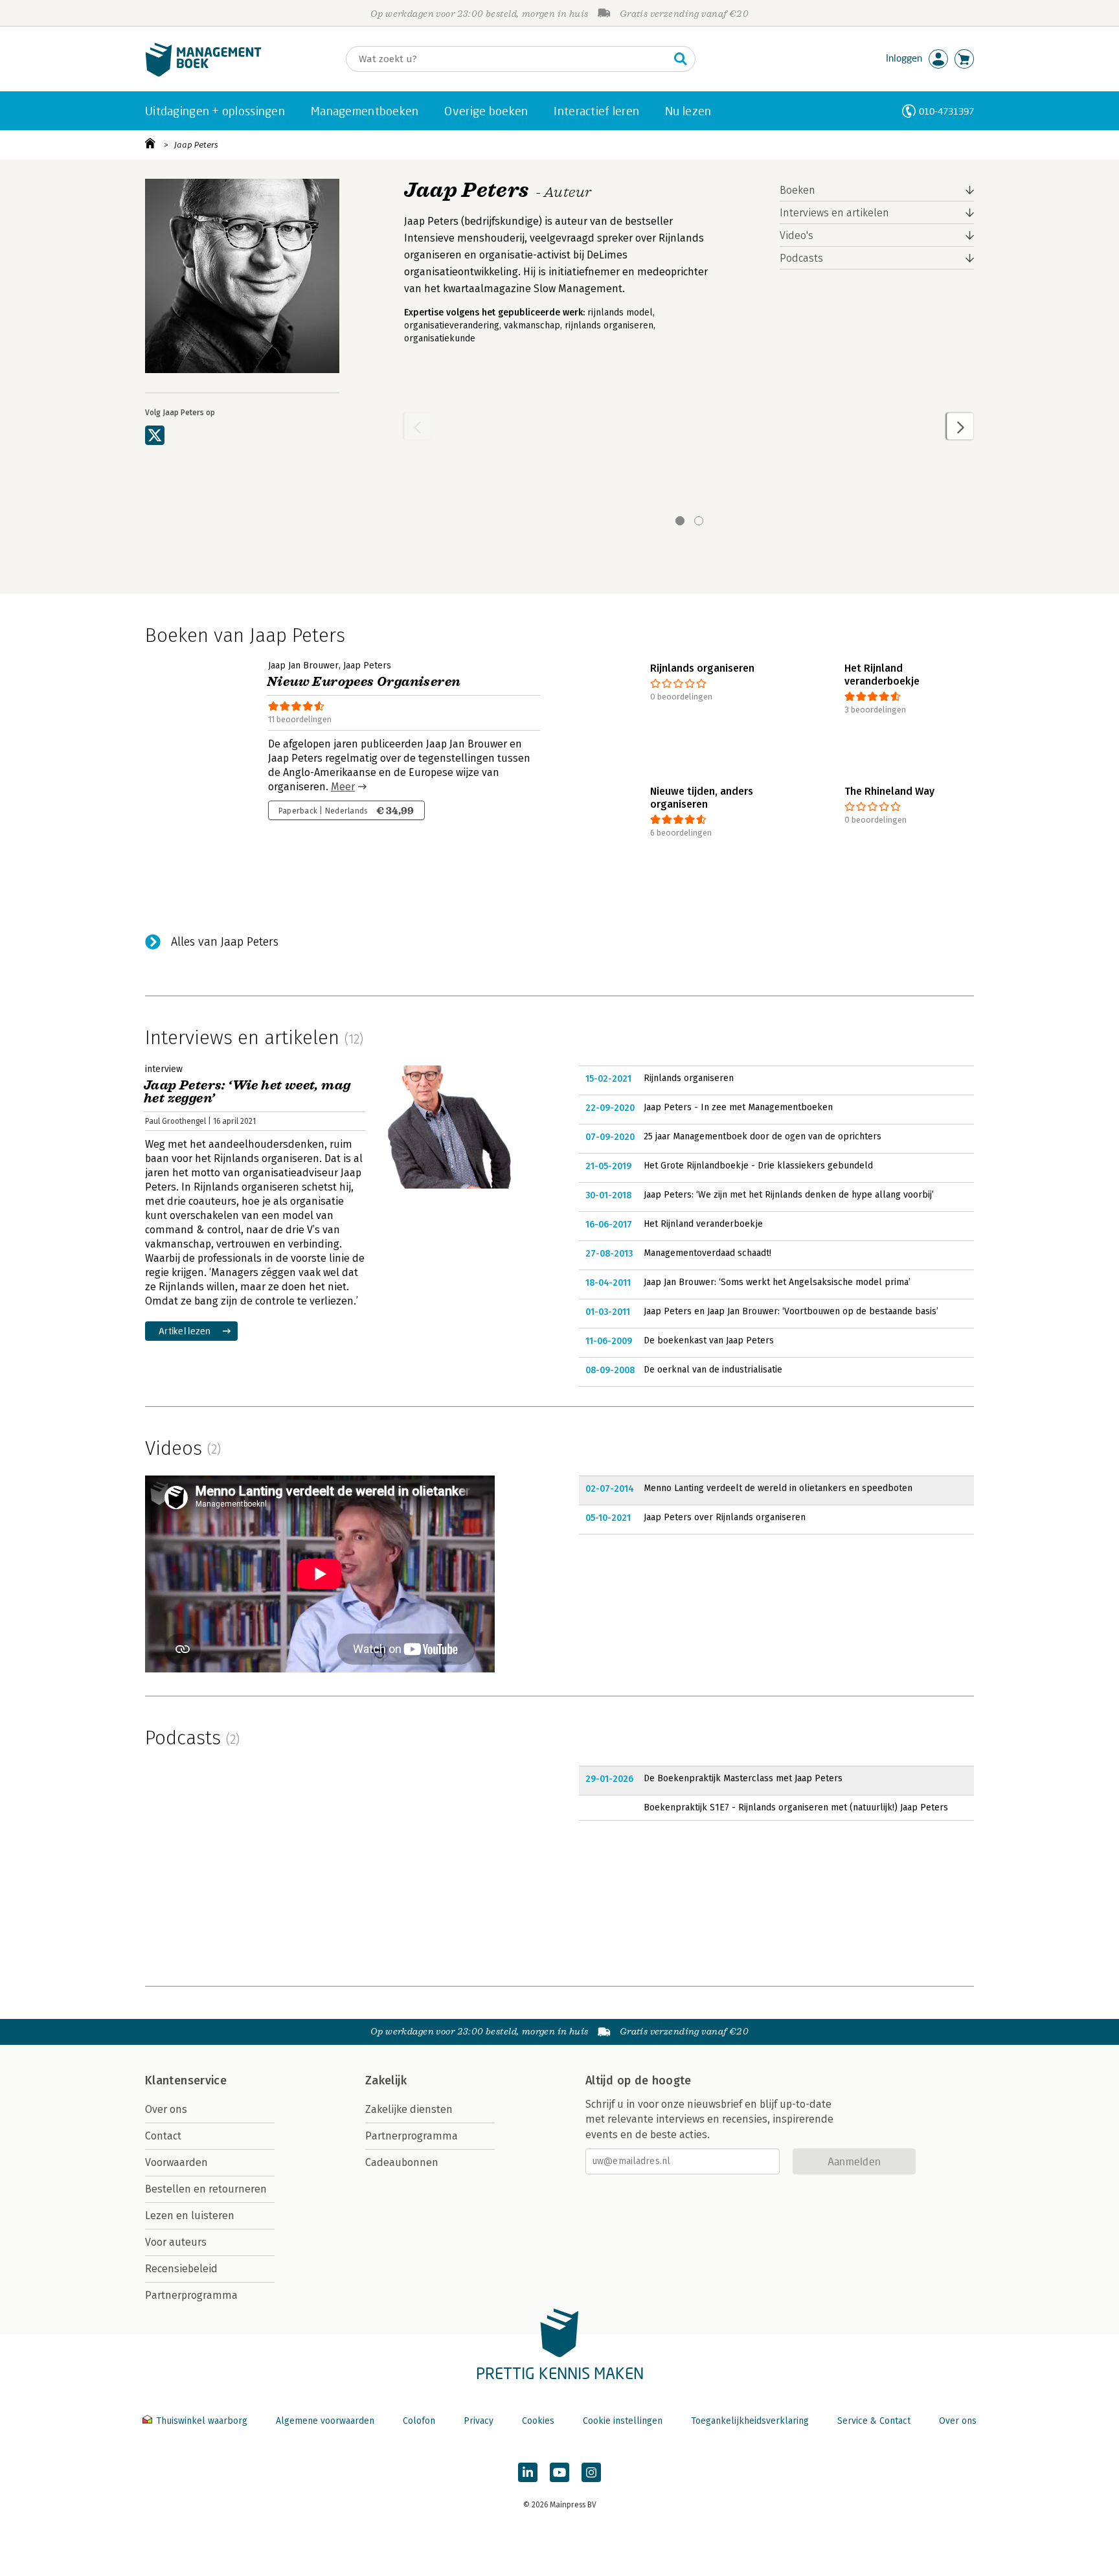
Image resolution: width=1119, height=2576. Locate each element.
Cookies (538, 2421)
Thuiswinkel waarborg (202, 2421)
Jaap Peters (196, 145)
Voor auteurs (176, 2242)
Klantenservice (186, 2080)
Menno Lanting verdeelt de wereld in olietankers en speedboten (778, 1488)
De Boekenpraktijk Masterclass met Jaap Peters (743, 1778)
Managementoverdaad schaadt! (707, 1253)
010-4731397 (946, 111)
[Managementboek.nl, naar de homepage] (203, 74)
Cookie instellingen (623, 2421)
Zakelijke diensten (409, 2109)
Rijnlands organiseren (689, 1078)
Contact (163, 2136)
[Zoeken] (681, 59)
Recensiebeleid (181, 2269)
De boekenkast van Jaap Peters (709, 1340)
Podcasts (801, 258)
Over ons (166, 2109)
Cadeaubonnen (402, 2162)
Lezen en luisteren (190, 2216)
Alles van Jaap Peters (225, 942)
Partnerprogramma (191, 2295)
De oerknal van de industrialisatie (713, 1370)
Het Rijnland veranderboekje (703, 1224)
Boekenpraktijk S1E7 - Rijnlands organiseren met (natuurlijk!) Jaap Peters (796, 1807)
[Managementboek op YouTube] (559, 2472)
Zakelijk (386, 2080)
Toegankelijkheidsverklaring (750, 2421)
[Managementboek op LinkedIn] (528, 2472)
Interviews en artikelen (834, 213)
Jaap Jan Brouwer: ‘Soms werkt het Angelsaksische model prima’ (777, 1282)
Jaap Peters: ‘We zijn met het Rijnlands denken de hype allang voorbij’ (789, 1195)
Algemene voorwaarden (325, 2421)
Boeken (797, 190)
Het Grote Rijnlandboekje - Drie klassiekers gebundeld (758, 1166)
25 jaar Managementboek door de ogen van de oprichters (763, 1136)
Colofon (419, 2421)
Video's (797, 235)
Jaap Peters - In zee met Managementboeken (738, 1107)
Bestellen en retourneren (206, 2189)
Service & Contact (874, 2421)
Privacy (479, 2421)
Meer (343, 787)
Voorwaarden (176, 2162)
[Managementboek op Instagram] (591, 2472)
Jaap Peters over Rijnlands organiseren (725, 1517)
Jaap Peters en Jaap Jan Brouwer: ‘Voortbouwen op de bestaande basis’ (791, 1311)
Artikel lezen (185, 1331)
